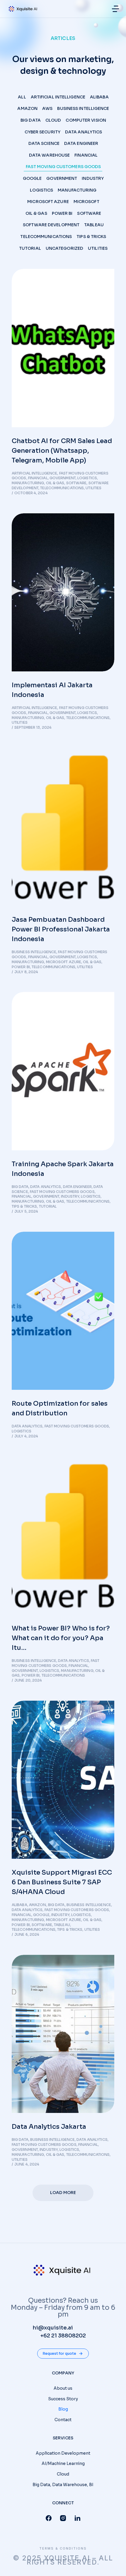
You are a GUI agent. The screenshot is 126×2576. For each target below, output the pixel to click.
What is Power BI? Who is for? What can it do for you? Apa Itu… (61, 1638)
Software (89, 213)
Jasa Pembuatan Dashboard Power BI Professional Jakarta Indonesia (61, 929)
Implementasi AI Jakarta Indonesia (52, 690)
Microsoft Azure (48, 202)
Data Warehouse (49, 155)
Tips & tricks (91, 237)
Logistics (41, 190)
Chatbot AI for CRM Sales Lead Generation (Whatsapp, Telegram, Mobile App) (62, 451)
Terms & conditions (63, 2549)
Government (62, 178)
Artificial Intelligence (58, 97)
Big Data (31, 120)
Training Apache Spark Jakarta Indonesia (63, 1169)
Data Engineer (81, 143)
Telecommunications (46, 237)
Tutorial (30, 248)
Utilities (98, 248)
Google (32, 178)
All (22, 97)
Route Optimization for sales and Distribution (60, 1408)
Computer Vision (86, 120)
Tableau (94, 225)
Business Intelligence (83, 108)
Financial (86, 155)
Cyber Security (42, 132)
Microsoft (86, 202)
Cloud (53, 120)
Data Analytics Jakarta (49, 2127)
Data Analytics (84, 132)
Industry (93, 178)
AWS (47, 108)
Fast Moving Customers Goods (63, 167)
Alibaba (99, 97)
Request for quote (59, 2353)
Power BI (62, 213)
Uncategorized (64, 248)
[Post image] (63, 348)
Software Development (51, 225)
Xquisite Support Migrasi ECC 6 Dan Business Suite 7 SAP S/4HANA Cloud (62, 1882)
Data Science (44, 143)
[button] (115, 9)
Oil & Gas (36, 213)
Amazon (27, 108)
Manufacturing (77, 190)
